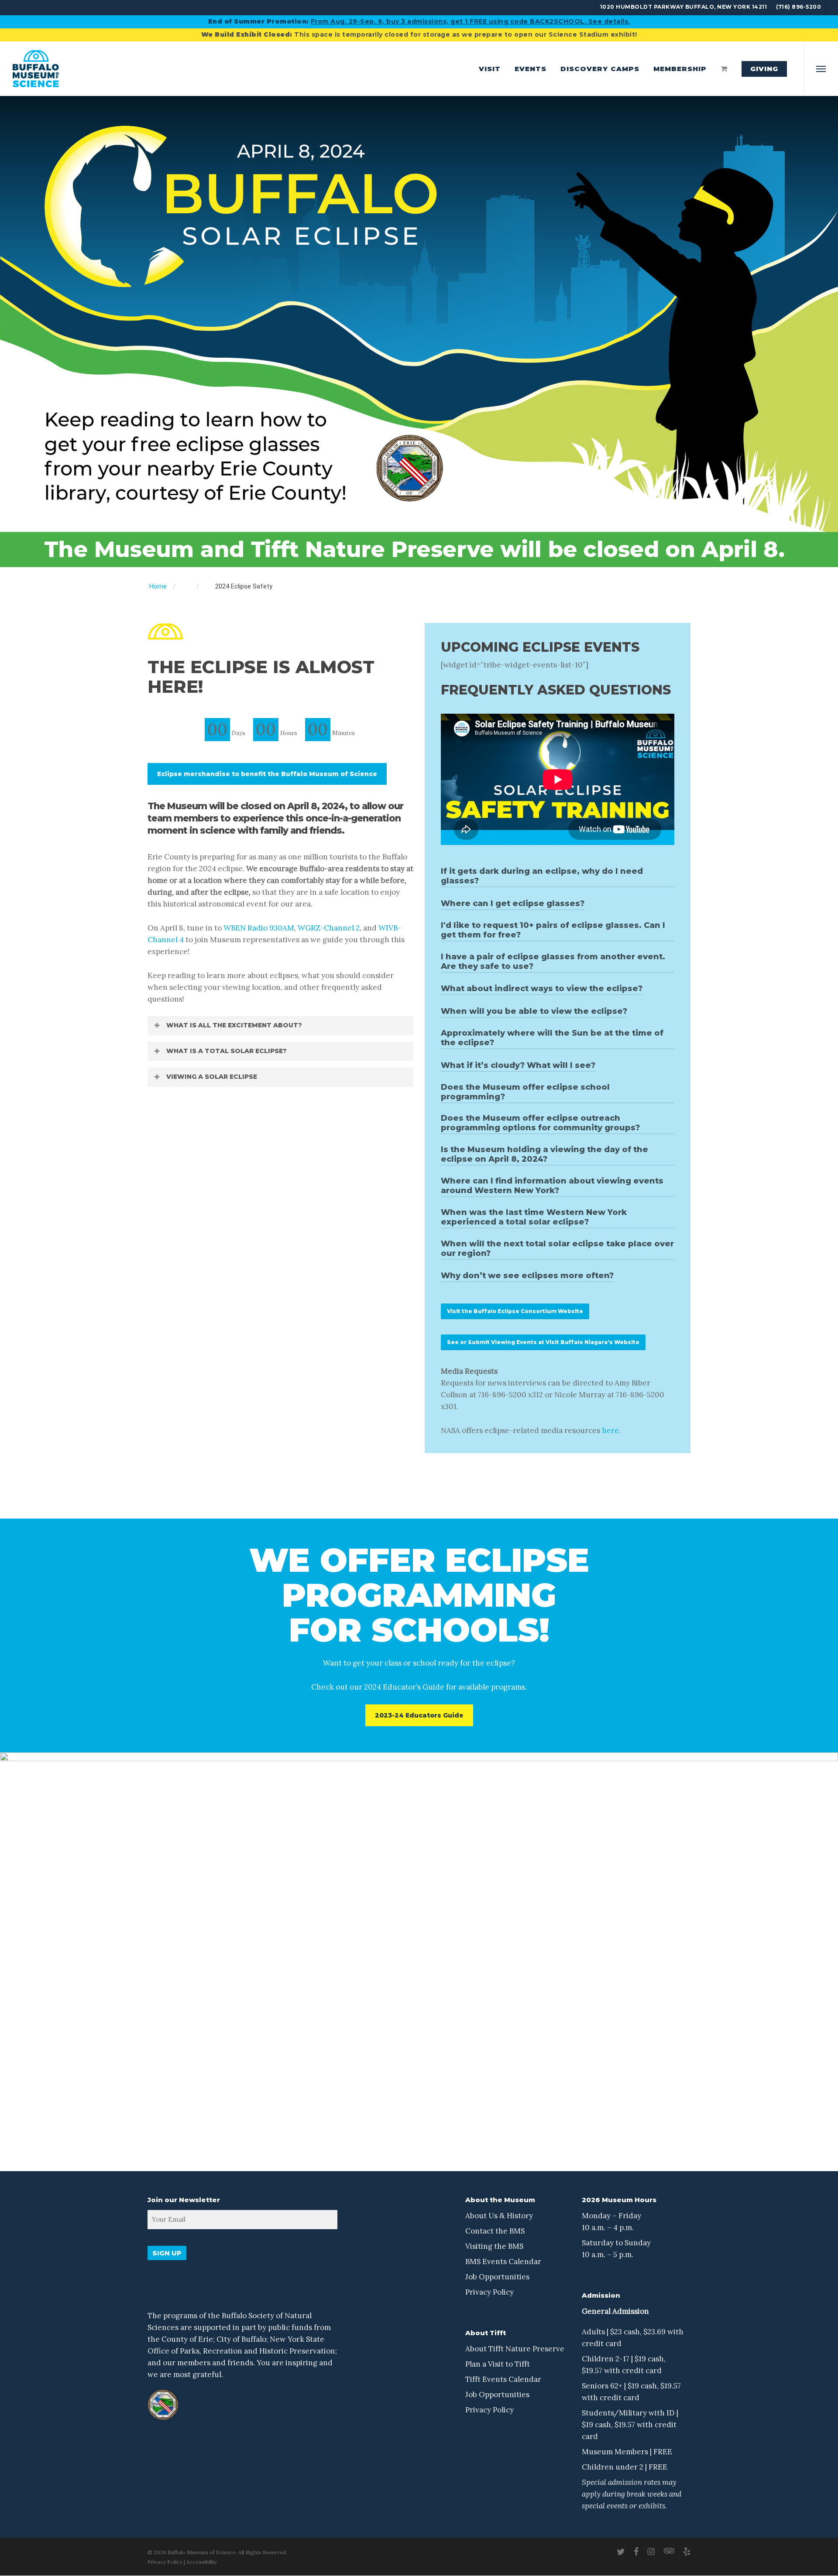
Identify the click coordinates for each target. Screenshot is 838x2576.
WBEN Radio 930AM (259, 928)
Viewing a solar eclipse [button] (212, 1077)
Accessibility (202, 2562)
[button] (821, 69)
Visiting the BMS (494, 2246)
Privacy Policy (489, 2292)
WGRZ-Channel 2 (329, 928)
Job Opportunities (497, 2277)
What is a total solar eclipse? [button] (227, 1051)
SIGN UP (167, 2253)
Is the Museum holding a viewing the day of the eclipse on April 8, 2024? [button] (544, 1154)
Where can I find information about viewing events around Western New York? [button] (552, 1186)
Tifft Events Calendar (503, 2379)
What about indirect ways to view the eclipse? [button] (542, 989)
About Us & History (499, 2216)
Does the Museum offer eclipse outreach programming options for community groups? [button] (540, 1123)
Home (159, 586)
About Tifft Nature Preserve (515, 2349)
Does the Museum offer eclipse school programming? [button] (525, 1092)
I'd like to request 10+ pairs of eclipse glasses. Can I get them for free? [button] (553, 930)
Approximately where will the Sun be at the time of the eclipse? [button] (552, 1038)
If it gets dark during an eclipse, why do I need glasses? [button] (542, 876)
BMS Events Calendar (503, 2261)
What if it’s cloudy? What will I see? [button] (518, 1065)
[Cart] (724, 69)
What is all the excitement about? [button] (234, 1025)
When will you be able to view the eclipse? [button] (534, 1011)
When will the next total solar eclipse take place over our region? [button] (557, 1249)
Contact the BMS (495, 2231)
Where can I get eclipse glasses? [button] (513, 903)
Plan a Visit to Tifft (498, 2364)
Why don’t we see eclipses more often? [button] (527, 1276)
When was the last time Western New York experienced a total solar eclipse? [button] (534, 1217)
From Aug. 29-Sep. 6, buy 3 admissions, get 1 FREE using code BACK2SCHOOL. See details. (471, 21)
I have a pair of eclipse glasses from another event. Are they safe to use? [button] (553, 961)
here (610, 1430)
